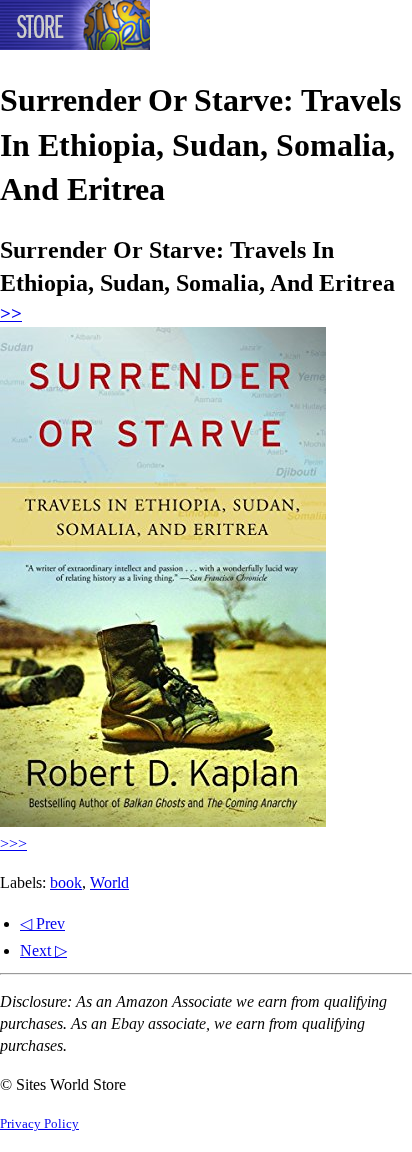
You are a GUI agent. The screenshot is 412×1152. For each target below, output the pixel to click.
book (66, 882)
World (109, 882)
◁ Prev (42, 923)
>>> (13, 843)
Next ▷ (43, 950)
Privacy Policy (39, 1124)
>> (11, 313)
